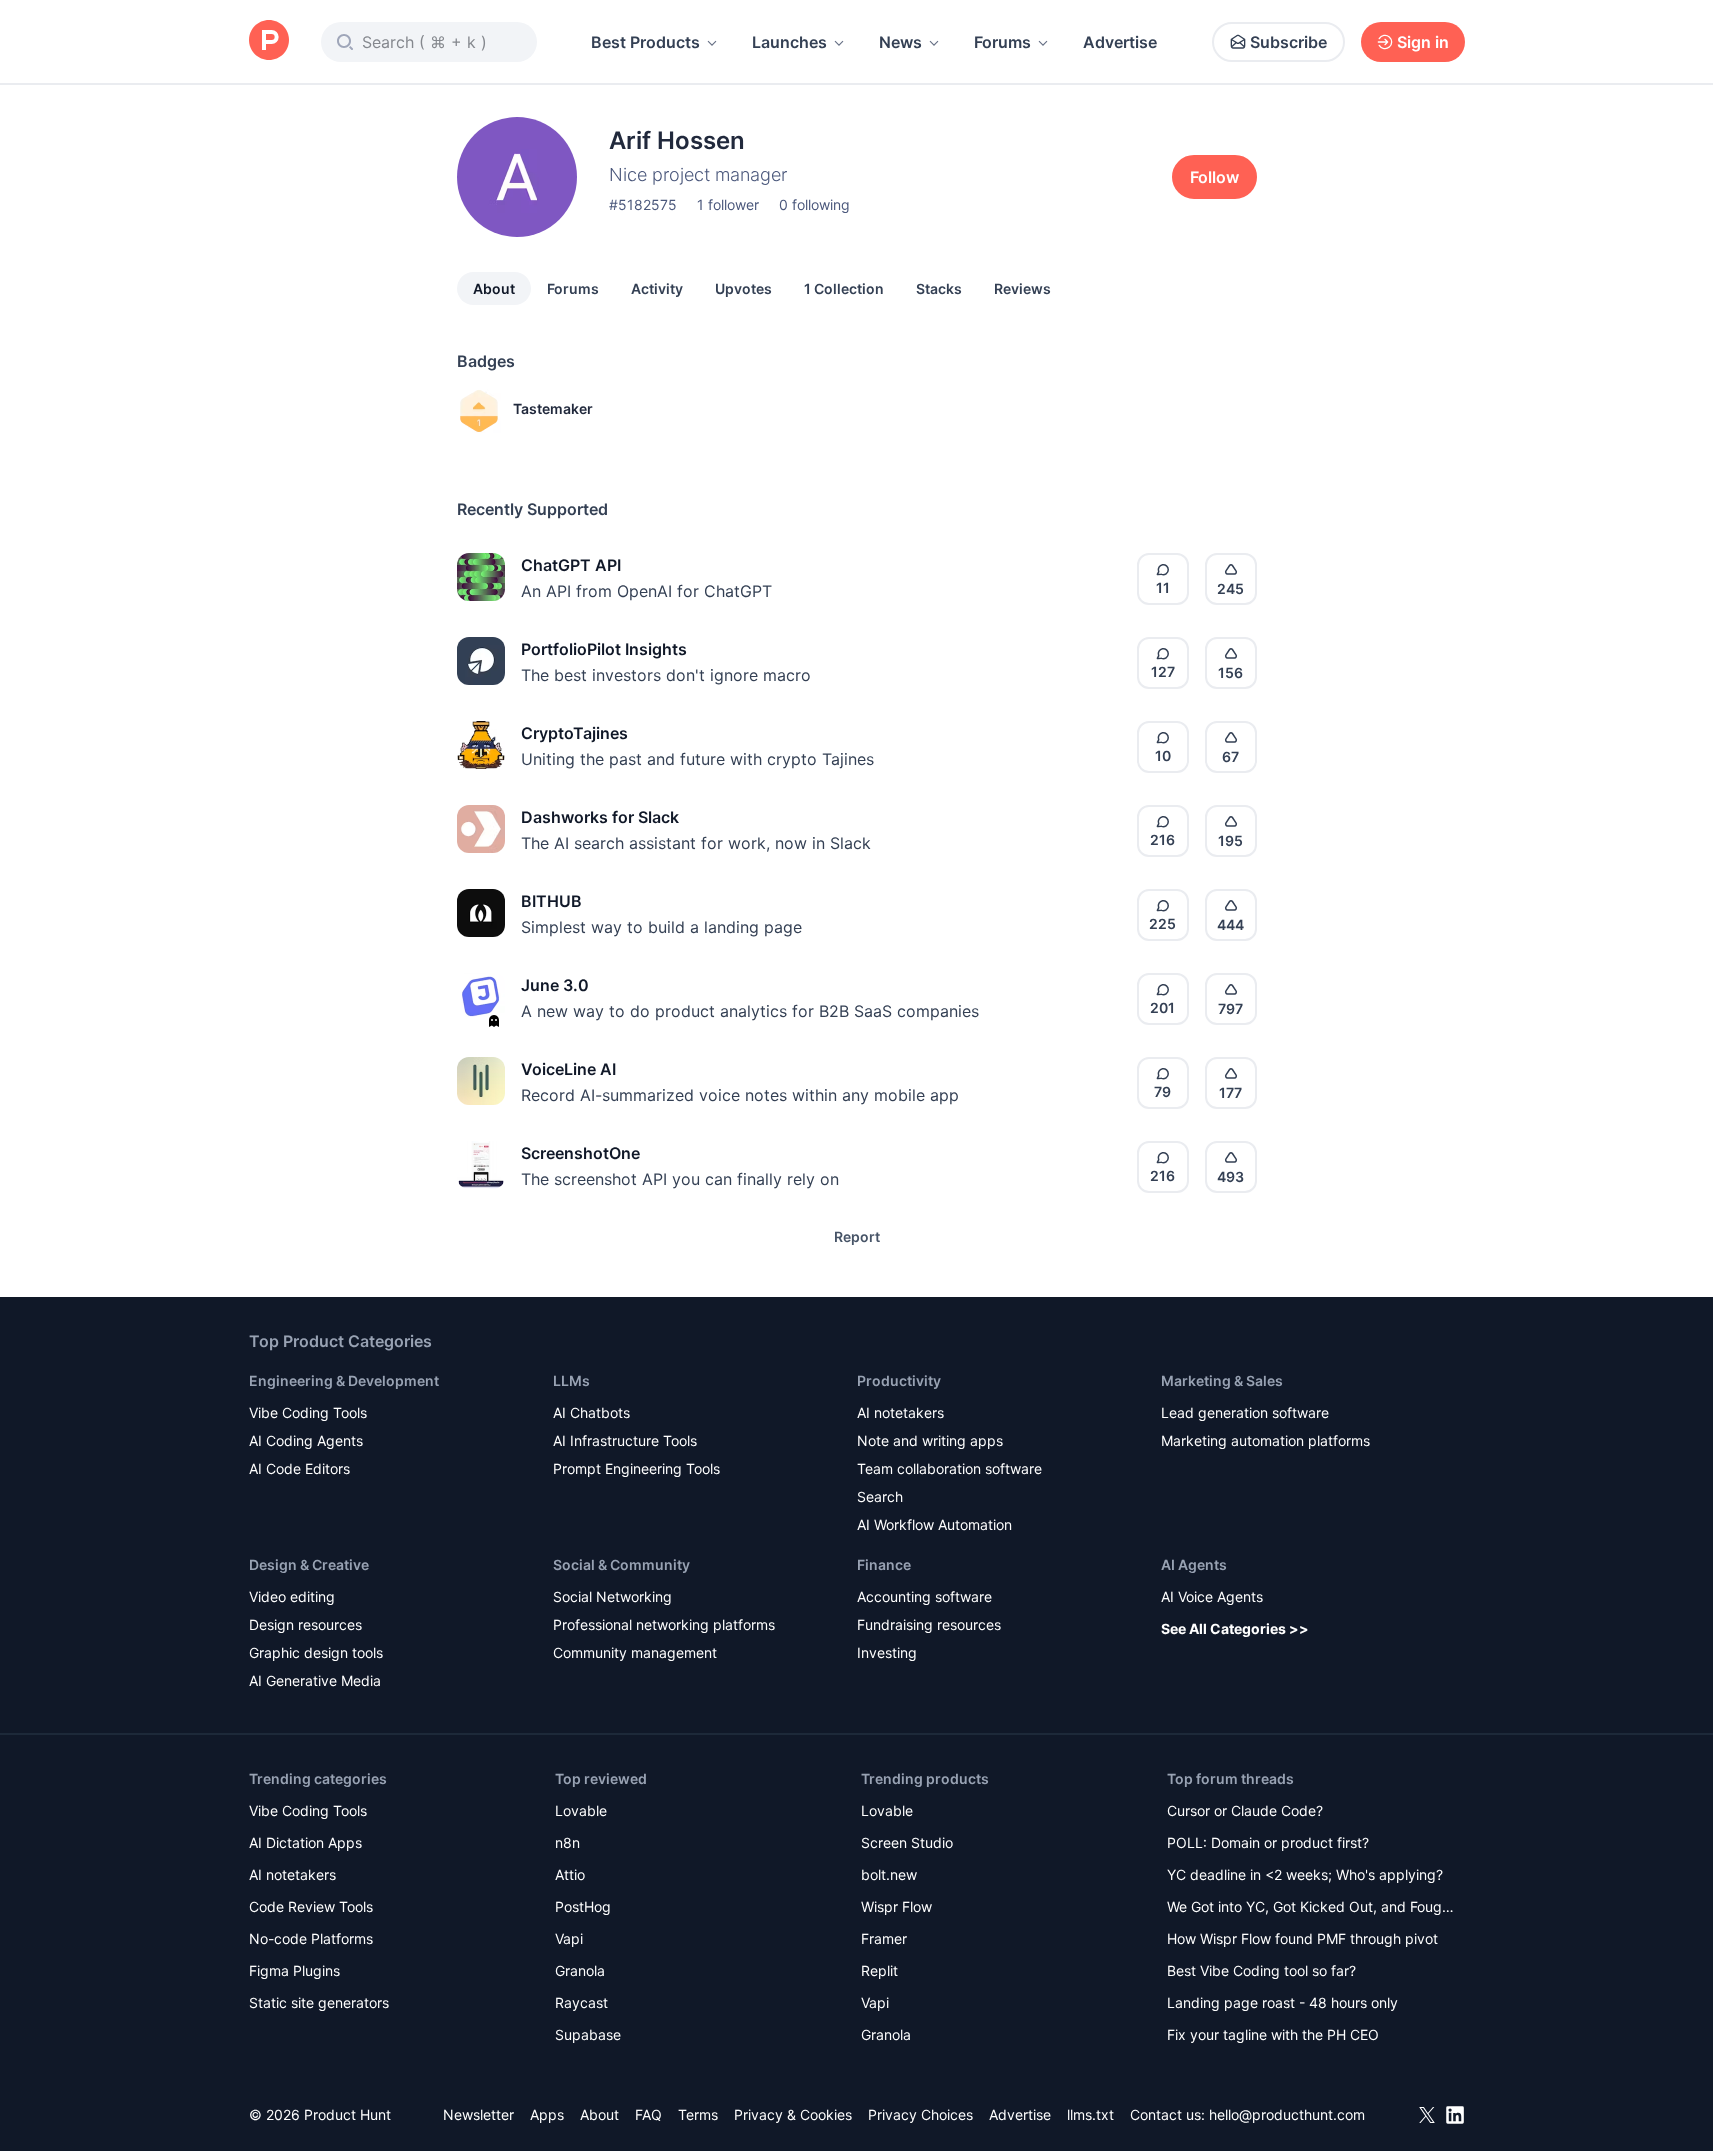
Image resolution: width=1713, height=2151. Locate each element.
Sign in (1423, 42)
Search (880, 1496)
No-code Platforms (311, 1938)
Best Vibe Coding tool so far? (1261, 1970)
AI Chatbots (591, 1412)
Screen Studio (907, 1842)
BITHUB (551, 901)
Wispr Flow (896, 1906)
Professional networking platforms (664, 1624)
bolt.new (889, 1874)
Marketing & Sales (1222, 1380)
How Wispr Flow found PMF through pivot (1302, 1938)
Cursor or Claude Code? (1245, 1810)
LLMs (571, 1380)
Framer (884, 1938)
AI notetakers (900, 1412)
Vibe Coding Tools (308, 1412)
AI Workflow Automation (934, 1524)
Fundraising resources (929, 1624)
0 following (814, 204)
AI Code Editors (299, 1468)
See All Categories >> (1235, 1628)
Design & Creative (309, 1564)
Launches (789, 42)
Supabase (588, 2034)
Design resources (305, 1624)
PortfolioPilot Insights (604, 649)
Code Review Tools (311, 1906)
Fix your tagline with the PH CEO (1273, 2034)
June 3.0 (555, 985)
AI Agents (1194, 1564)
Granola (580, 1970)
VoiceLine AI (568, 1069)
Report (857, 1236)
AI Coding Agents (306, 1440)
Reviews (1022, 288)
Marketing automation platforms (1265, 1440)
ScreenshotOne (580, 1153)
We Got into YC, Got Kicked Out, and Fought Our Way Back (1311, 1908)
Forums (1002, 42)
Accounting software (924, 1596)
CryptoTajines (574, 733)
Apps (547, 2114)
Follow (1214, 177)
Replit (879, 1970)
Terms (698, 2114)
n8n (567, 1842)
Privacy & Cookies (793, 2114)
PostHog (583, 1906)
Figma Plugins (294, 1970)
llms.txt (1090, 2114)
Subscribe (1288, 42)
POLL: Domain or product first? (1268, 1842)
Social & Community (621, 1564)
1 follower (728, 204)
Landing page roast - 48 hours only (1282, 2002)
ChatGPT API (571, 565)
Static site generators (319, 2002)
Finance (884, 1564)
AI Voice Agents (1212, 1596)
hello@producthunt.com (1287, 2114)
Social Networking (612, 1596)
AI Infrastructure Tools (625, 1440)
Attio (570, 1874)
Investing (887, 1652)
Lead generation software (1245, 1412)
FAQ (648, 2114)
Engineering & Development (344, 1380)
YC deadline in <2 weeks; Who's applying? (1305, 1874)
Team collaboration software (949, 1468)
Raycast (581, 2002)
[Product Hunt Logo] (269, 41)
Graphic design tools (316, 1652)
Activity (657, 288)
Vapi (569, 1938)
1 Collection (844, 288)
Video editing (292, 1596)
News (900, 42)
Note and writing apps (930, 1440)
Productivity (899, 1380)
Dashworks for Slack (600, 817)
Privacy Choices (920, 2114)
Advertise (1120, 42)
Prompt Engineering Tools (636, 1468)
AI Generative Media (315, 1680)
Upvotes (743, 288)
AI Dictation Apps (305, 1842)
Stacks (939, 288)
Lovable (581, 1810)
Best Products (645, 42)
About (494, 288)
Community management (635, 1652)
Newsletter (478, 2114)
